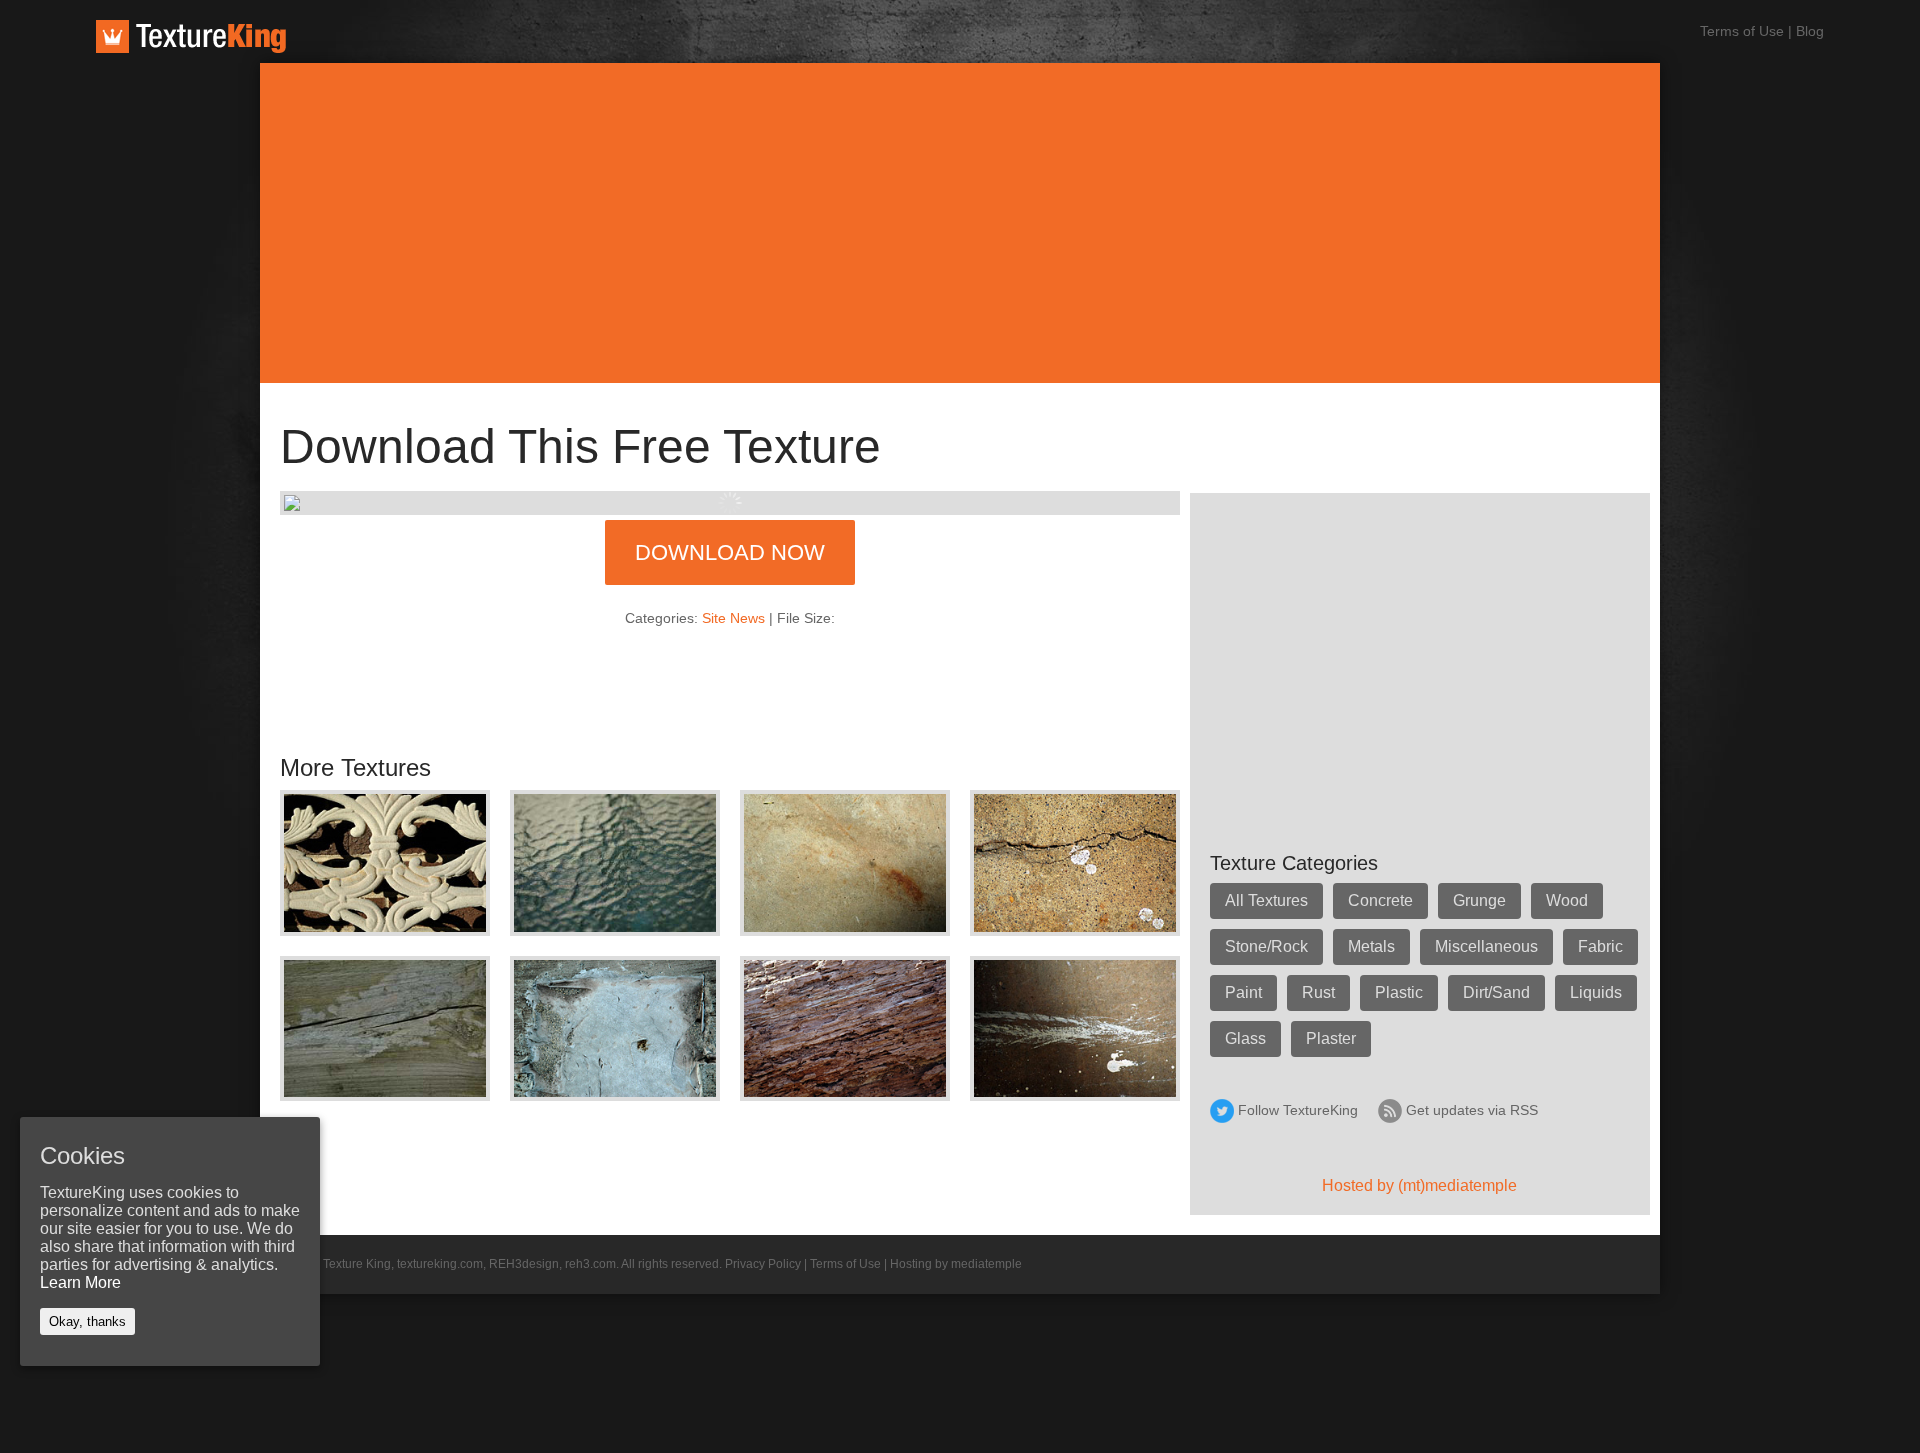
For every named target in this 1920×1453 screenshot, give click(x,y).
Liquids (1596, 992)
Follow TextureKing (1298, 1110)
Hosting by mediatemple (956, 1264)
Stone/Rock (1266, 946)
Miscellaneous (1486, 946)
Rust (1318, 992)
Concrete (1380, 900)
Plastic (1399, 992)
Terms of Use (1742, 31)
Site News (733, 618)
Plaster (1331, 1038)
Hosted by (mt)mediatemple (1419, 1185)
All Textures (1266, 900)
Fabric (1600, 946)
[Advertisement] (960, 223)
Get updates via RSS (1472, 1110)
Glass (1245, 1038)
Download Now (730, 552)
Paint (1243, 992)
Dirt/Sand (1496, 992)
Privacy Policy (763, 1264)
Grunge (1479, 900)
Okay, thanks (87, 1321)
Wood (1567, 900)
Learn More (80, 1282)
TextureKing (191, 36)
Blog (1810, 31)
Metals (1371, 946)
